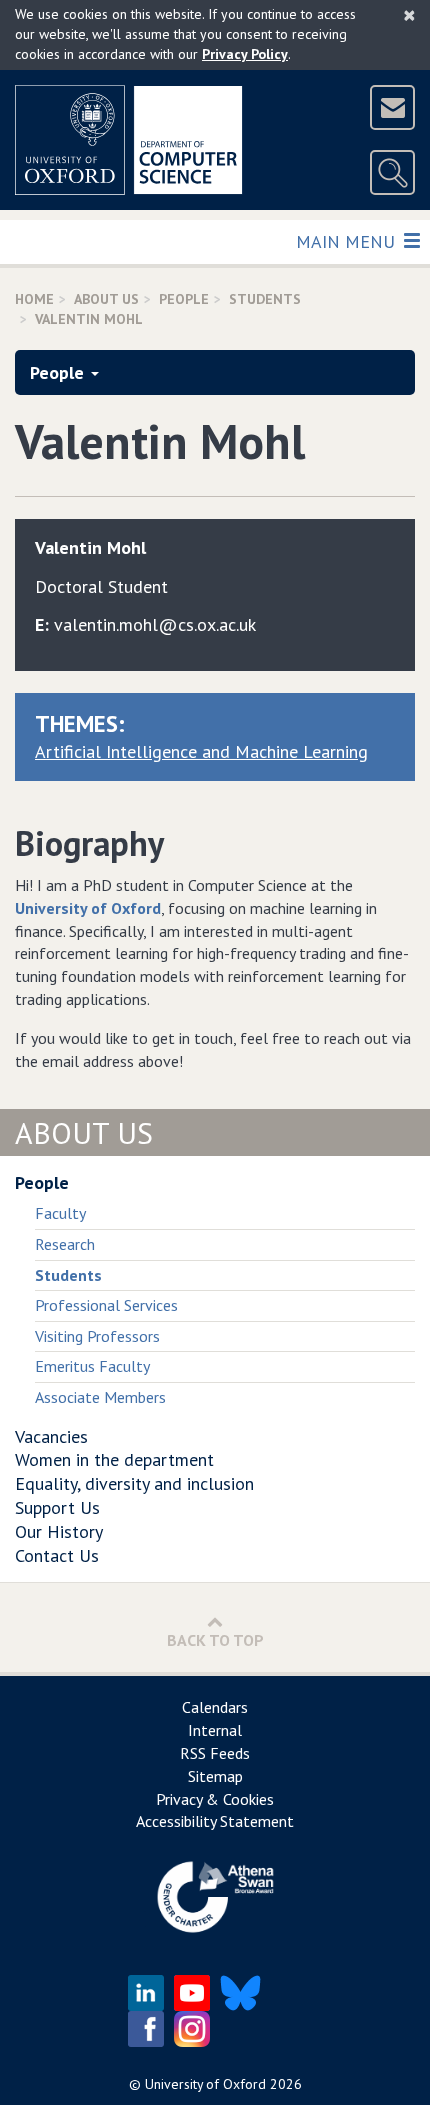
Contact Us (57, 1555)
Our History (59, 1531)
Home (34, 299)
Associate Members (100, 1397)
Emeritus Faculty (92, 1366)
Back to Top (215, 1640)
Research (65, 1244)
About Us (106, 299)
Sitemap (215, 1776)
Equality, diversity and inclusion (134, 1483)
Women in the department (114, 1459)
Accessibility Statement (215, 1821)
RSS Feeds (215, 1753)
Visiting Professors (97, 1336)
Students (265, 299)
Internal (215, 1730)
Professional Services (106, 1305)
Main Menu (347, 241)
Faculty (60, 1213)
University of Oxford (88, 908)
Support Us (57, 1507)
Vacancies (51, 1436)
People (184, 299)
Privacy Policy (245, 54)
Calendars (215, 1707)
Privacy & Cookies (215, 1799)
